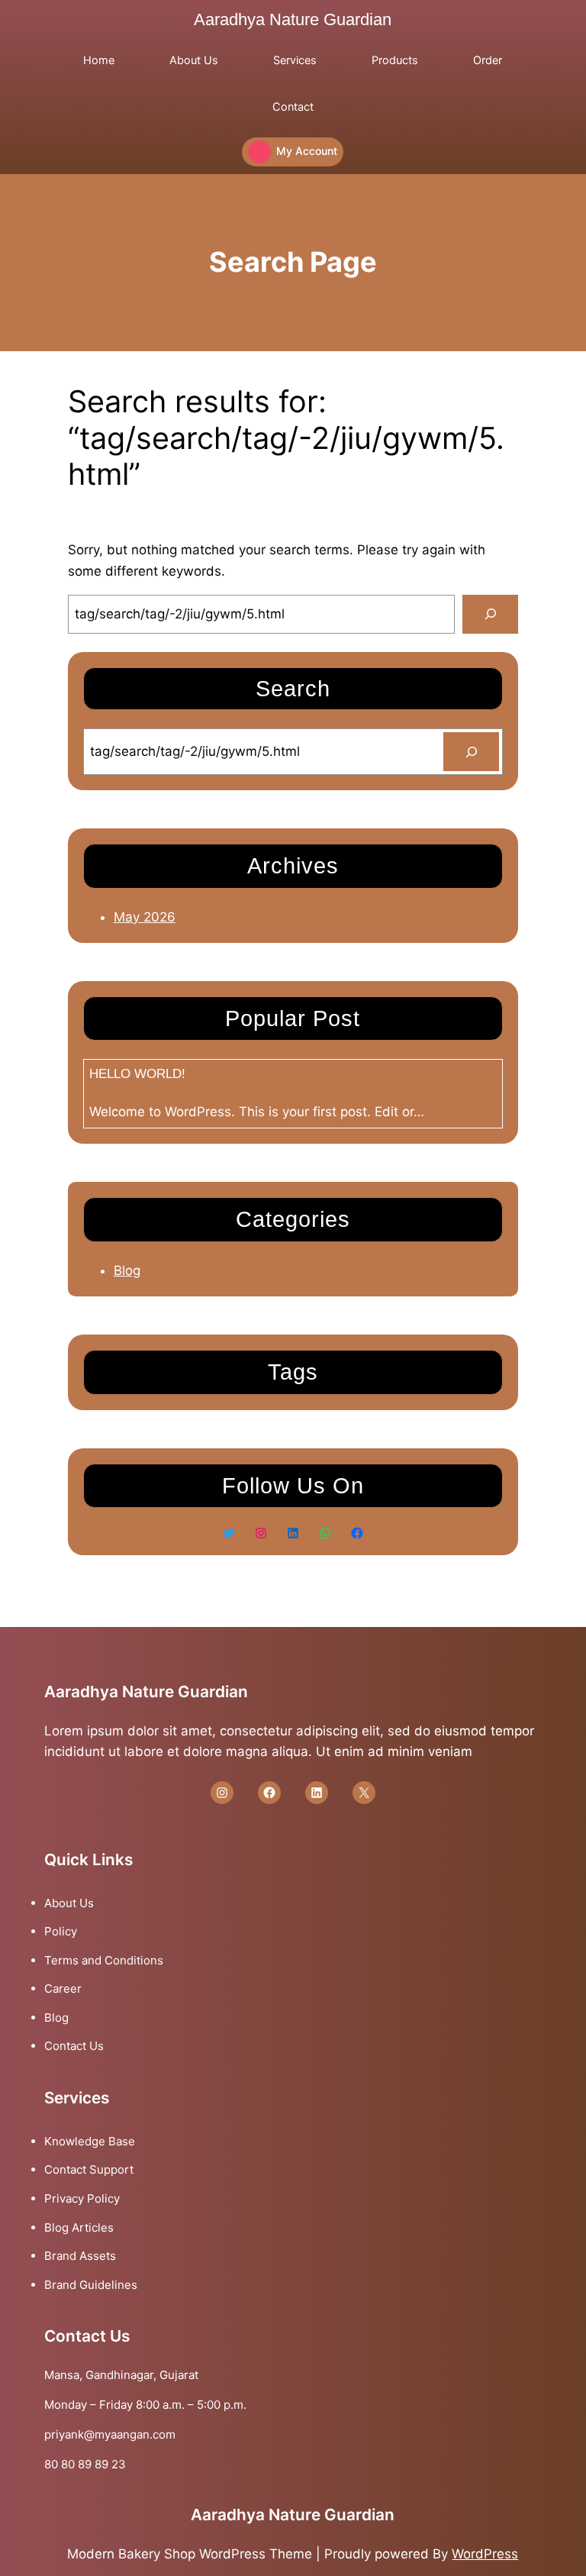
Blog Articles (79, 2227)
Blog (127, 1270)
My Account (307, 151)
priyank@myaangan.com (110, 2434)
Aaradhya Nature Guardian (293, 19)
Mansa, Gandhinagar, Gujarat (121, 2375)
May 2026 (145, 917)
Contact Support (89, 2169)
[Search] (490, 614)
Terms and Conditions (104, 1960)
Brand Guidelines (91, 2285)
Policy (61, 1931)
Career (63, 1988)
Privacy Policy (82, 2198)
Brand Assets (80, 2256)
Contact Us (74, 2046)
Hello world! (137, 1074)
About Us (69, 1903)
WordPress (485, 2554)
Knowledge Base (90, 2141)
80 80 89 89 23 (85, 2464)
